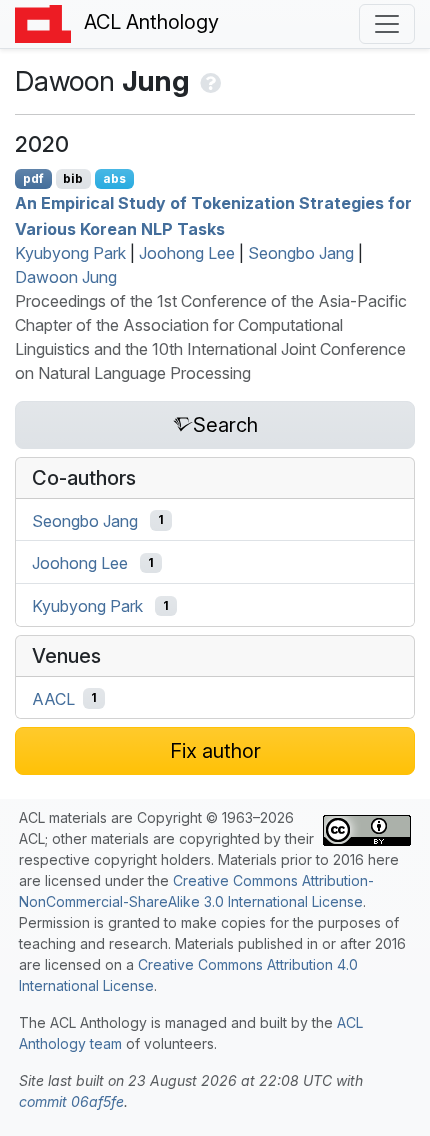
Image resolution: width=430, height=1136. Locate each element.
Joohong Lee (187, 253)
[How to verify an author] (208, 81)
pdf (33, 178)
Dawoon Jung (66, 277)
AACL (53, 698)
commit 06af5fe (71, 1101)
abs (114, 178)
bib (73, 178)
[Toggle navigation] (387, 24)
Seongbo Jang (301, 253)
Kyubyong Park (70, 253)
